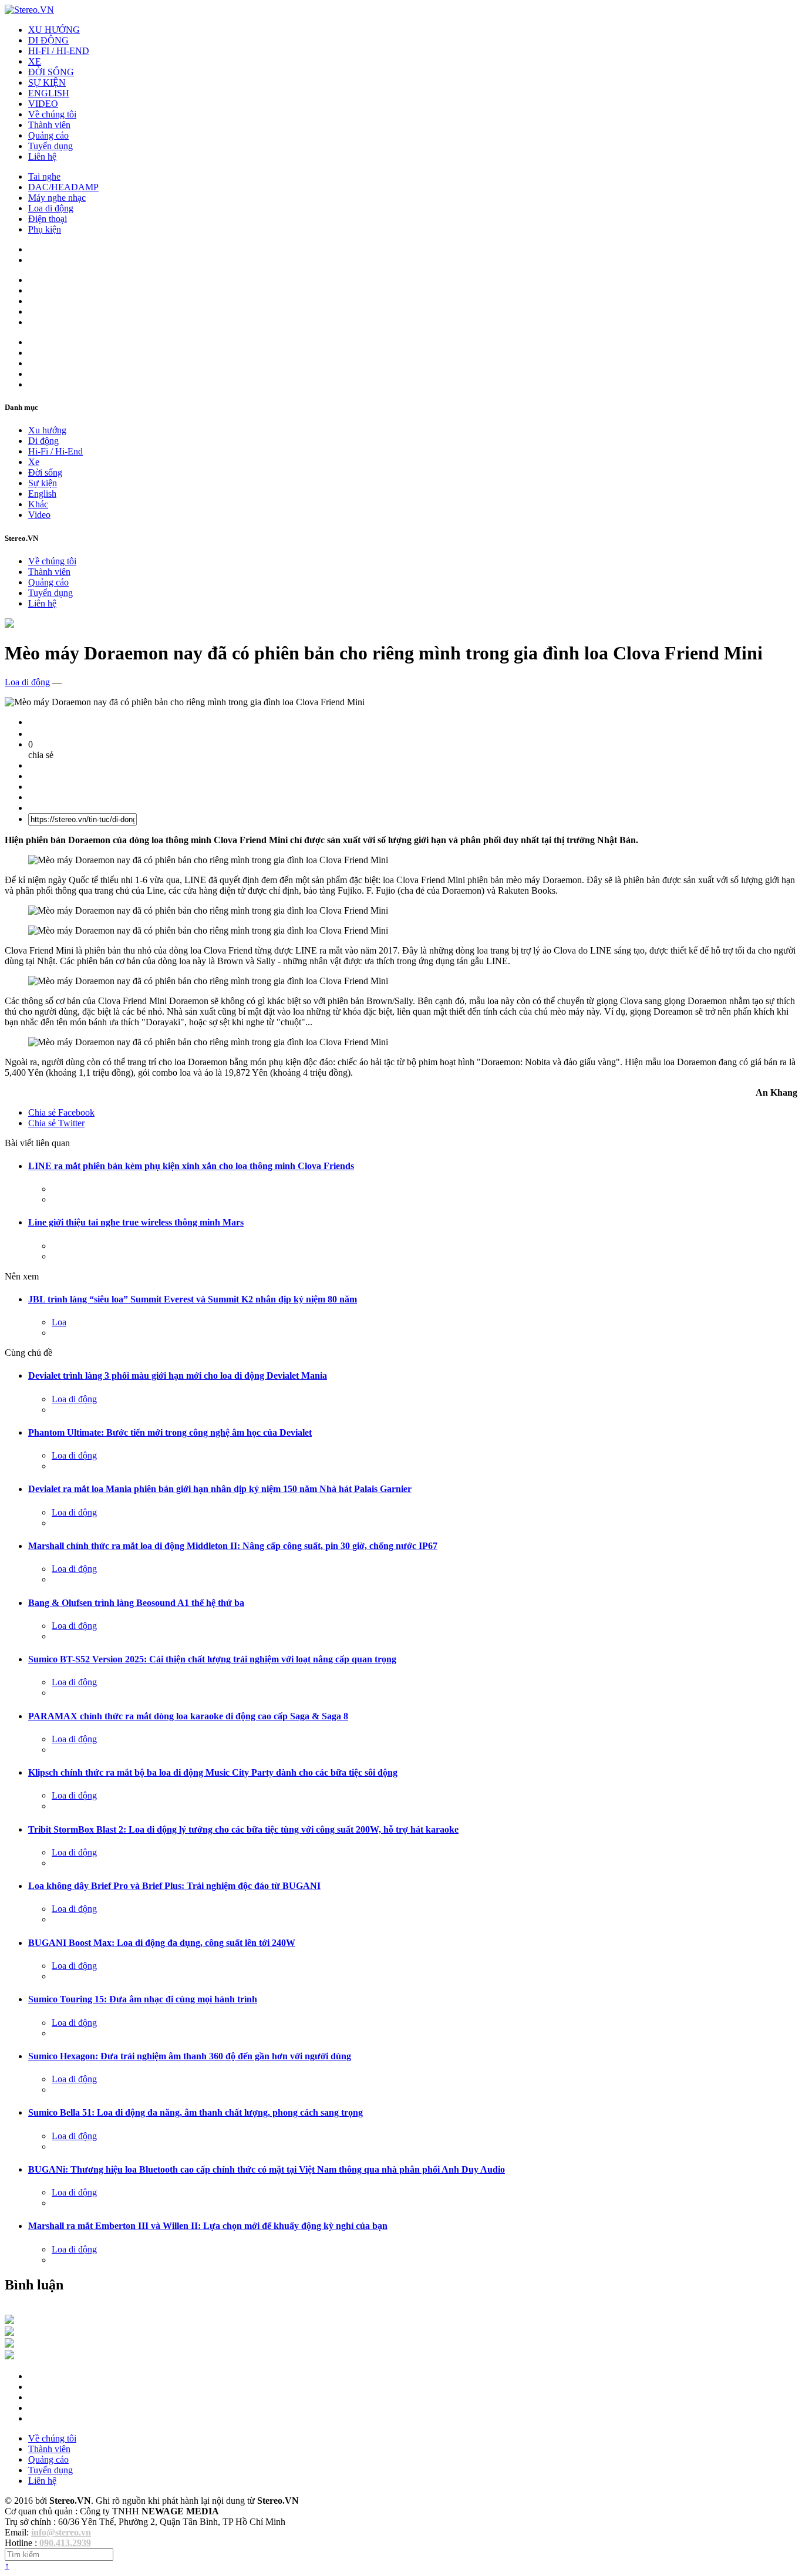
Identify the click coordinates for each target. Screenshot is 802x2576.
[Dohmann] (9, 2321)
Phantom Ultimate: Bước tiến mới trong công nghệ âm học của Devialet (170, 1432)
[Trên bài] (9, 624)
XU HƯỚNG (54, 30)
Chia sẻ (61, 1112)
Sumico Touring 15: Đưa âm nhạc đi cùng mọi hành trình (143, 1999)
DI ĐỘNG (48, 40)
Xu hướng (47, 430)
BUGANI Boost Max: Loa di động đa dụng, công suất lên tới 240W (162, 1943)
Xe (34, 462)
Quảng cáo (48, 135)
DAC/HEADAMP (63, 187)
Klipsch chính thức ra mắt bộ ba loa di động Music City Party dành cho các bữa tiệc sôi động (213, 1772)
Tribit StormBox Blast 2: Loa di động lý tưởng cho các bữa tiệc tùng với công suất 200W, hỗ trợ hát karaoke (243, 1829)
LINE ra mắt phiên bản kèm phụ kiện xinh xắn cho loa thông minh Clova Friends (191, 1166)
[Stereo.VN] (29, 10)
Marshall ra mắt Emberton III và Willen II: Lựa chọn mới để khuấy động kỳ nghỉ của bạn (208, 2226)
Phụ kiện (45, 229)
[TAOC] (9, 2356)
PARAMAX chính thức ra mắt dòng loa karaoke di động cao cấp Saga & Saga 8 (188, 1716)
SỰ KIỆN (47, 83)
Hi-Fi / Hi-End (55, 451)
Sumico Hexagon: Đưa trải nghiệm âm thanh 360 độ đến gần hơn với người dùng (190, 2056)
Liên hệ (42, 156)
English (42, 494)
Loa (59, 1322)
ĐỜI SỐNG (51, 72)
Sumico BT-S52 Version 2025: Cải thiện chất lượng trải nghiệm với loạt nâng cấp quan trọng (212, 1659)
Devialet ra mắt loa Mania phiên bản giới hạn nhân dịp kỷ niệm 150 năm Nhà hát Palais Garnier (220, 1489)
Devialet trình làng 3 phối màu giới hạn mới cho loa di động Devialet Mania (178, 1375)
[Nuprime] (9, 2344)
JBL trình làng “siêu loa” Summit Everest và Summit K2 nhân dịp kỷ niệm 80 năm (193, 1299)
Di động (43, 441)
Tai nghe (44, 176)
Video (39, 515)
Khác (38, 504)
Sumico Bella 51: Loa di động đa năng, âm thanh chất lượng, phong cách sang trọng (196, 2112)
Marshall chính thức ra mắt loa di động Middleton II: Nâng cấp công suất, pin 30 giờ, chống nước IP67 (233, 1546)
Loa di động (51, 208)
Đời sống (45, 472)
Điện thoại (48, 219)
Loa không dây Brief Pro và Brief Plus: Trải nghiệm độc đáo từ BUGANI (174, 1886)
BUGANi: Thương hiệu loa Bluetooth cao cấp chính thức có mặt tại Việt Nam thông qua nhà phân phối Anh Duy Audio (267, 2169)
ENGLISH (49, 93)
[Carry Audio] (9, 2333)
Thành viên (49, 125)
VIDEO (43, 104)
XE (35, 61)
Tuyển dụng (50, 146)
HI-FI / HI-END (59, 51)
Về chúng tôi (52, 114)
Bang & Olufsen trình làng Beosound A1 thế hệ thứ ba (136, 1603)
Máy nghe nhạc (57, 198)
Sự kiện (43, 483)
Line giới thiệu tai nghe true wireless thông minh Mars (136, 1222)
